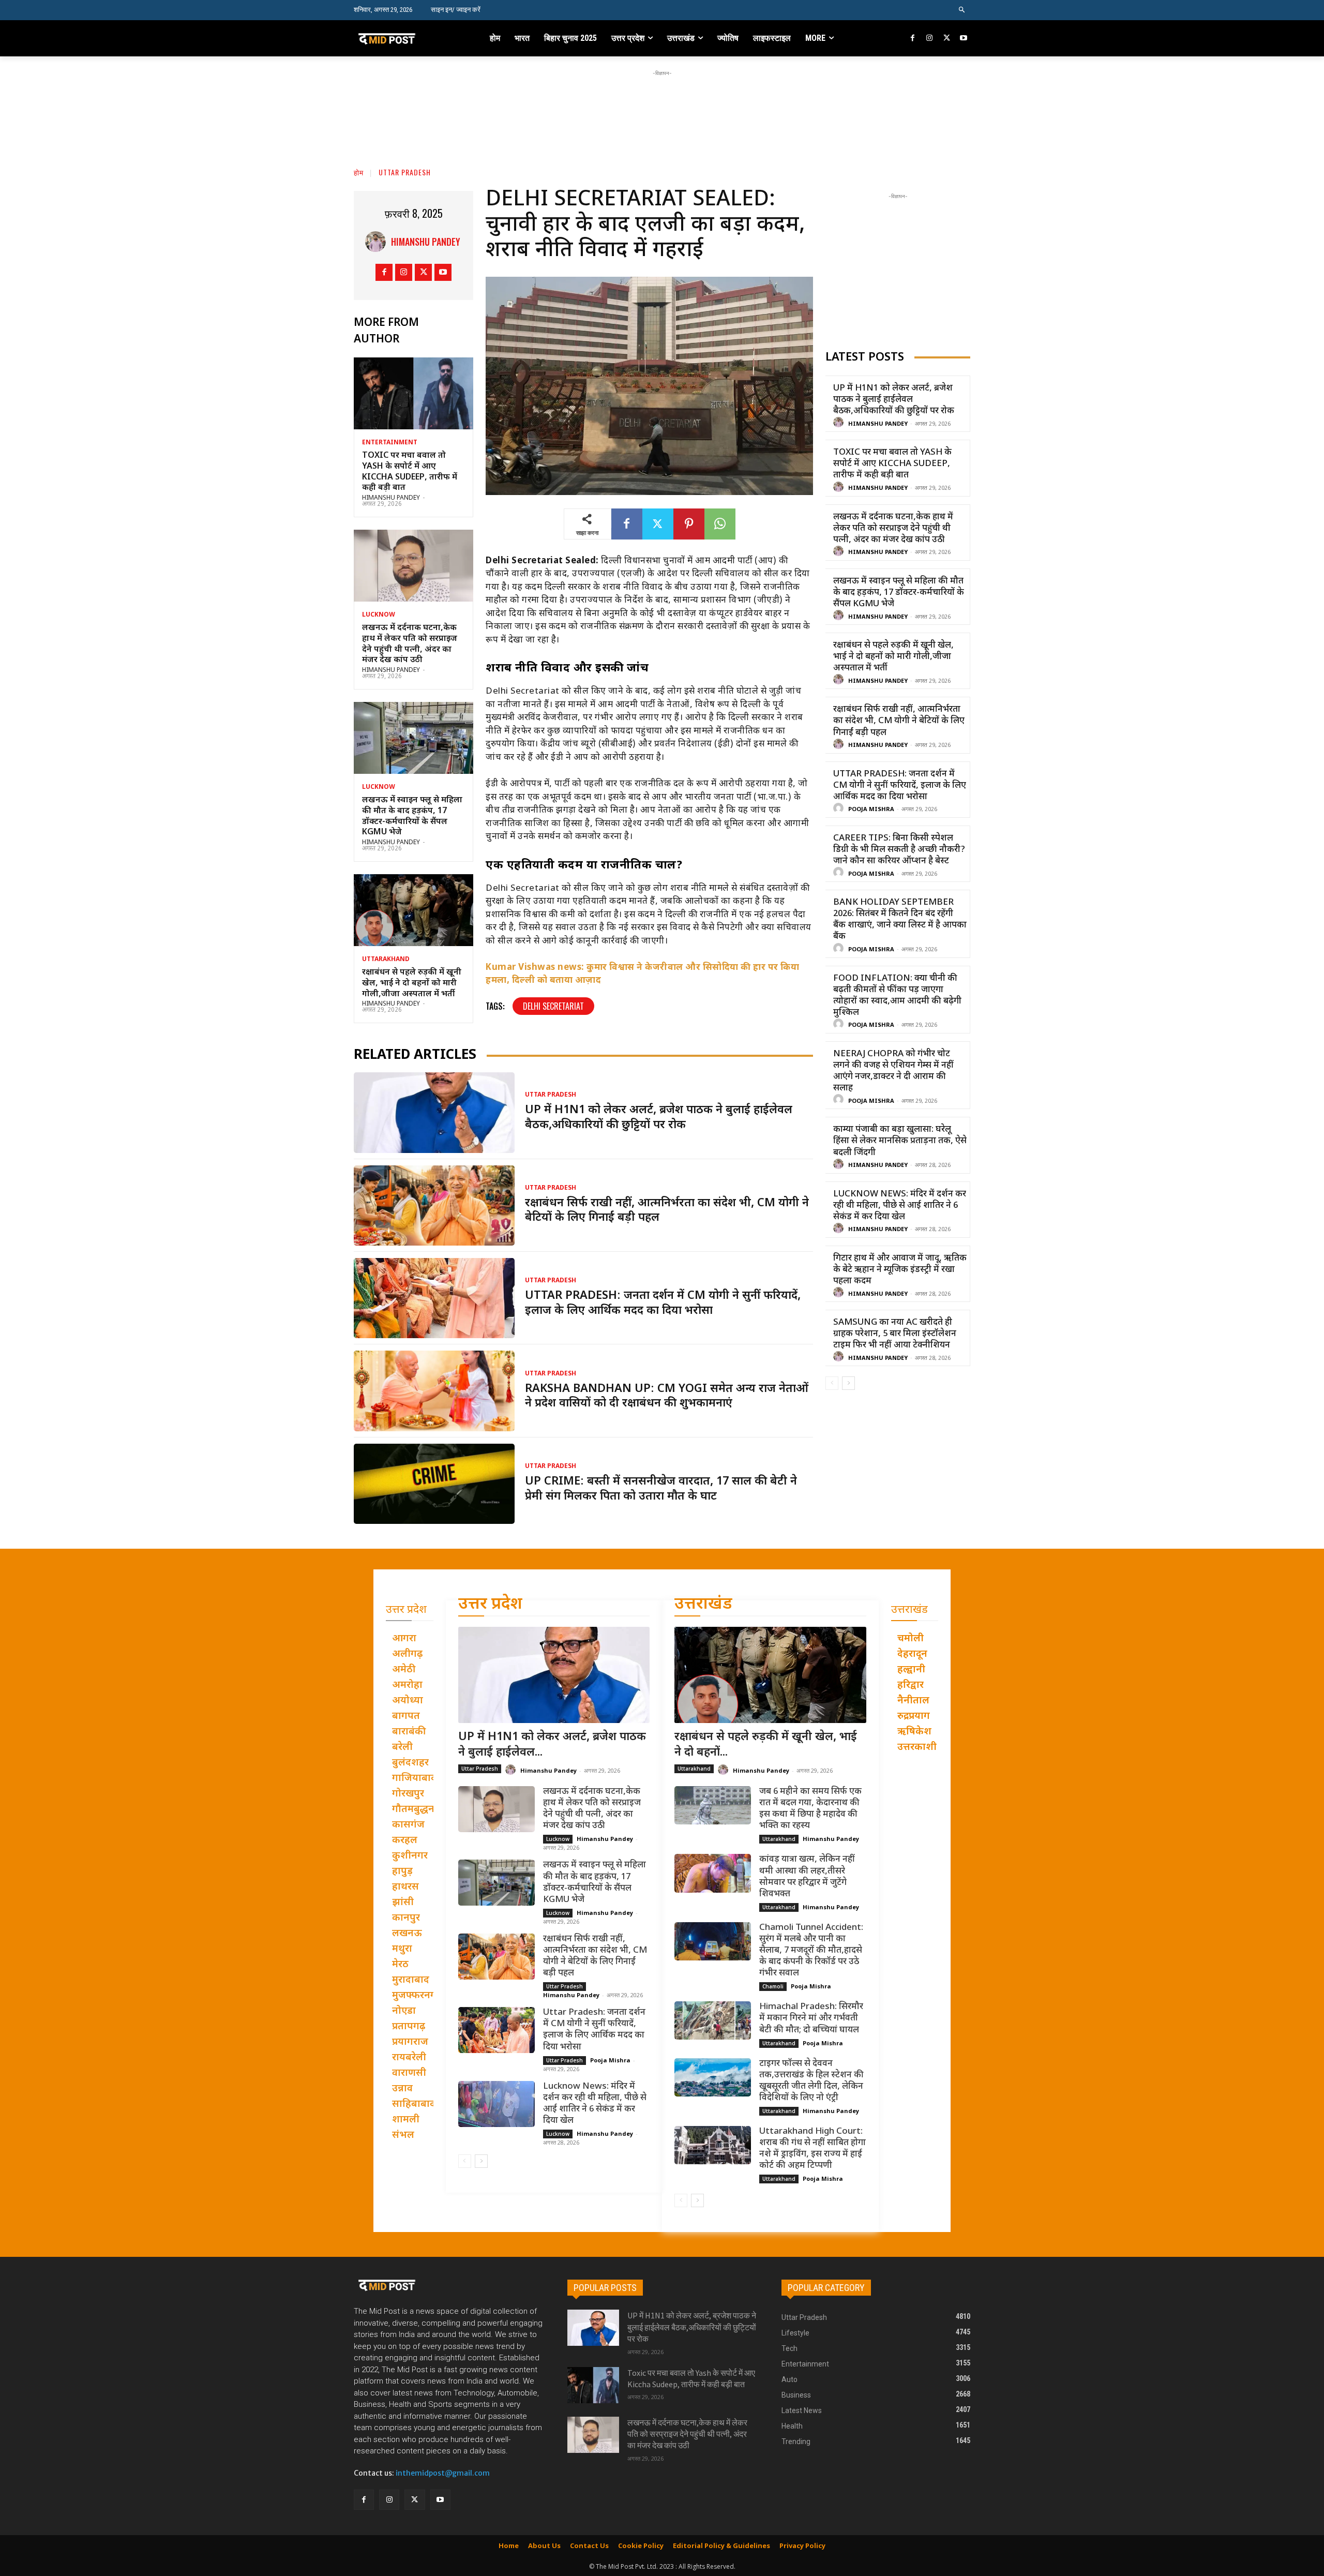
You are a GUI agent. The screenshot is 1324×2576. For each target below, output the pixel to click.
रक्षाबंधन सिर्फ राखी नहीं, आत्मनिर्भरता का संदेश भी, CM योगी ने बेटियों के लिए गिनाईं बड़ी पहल (899, 721)
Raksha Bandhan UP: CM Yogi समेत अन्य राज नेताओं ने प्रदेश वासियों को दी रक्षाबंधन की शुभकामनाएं (667, 1397)
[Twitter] (947, 39)
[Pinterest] (689, 524)
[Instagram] (930, 39)
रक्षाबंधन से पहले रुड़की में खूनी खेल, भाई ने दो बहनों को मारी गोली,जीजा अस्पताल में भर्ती (412, 984)
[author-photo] (840, 423)
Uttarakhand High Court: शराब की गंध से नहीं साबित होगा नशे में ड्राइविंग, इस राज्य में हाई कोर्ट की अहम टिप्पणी (813, 2149)
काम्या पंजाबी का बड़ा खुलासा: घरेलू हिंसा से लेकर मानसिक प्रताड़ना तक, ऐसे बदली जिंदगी (900, 1141)
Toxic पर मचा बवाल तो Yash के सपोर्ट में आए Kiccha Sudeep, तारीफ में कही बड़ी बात (410, 472)
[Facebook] (913, 39)
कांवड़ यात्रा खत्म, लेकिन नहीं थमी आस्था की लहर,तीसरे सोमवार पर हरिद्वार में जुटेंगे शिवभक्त (807, 1877)
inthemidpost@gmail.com (443, 2473)
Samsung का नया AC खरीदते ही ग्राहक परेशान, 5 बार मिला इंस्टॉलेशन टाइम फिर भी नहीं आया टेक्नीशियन (895, 1334)
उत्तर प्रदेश (490, 1605)
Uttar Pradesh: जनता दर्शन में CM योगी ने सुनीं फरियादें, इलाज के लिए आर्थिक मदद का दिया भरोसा (663, 1304)
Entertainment (390, 443)
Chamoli (773, 1986)
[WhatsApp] (720, 524)
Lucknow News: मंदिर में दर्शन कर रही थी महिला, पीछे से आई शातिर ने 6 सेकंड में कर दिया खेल (900, 1206)
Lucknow (379, 615)
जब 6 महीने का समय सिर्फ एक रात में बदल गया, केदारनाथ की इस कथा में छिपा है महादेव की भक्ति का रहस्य (810, 1809)
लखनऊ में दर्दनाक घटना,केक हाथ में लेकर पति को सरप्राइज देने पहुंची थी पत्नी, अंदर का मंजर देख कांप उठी (410, 644)
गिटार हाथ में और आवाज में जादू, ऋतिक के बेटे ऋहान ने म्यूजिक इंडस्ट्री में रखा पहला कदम (900, 1270)
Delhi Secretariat (553, 1006)
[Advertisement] (662, 102)
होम (359, 172)
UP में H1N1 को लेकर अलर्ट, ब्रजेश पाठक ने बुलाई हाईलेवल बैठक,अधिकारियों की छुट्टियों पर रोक (659, 1118)
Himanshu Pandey (426, 242)
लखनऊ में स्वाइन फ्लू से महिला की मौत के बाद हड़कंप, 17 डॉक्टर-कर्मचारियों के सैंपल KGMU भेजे (412, 817)
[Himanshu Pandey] (378, 242)
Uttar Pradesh (405, 172)
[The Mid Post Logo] (409, 38)
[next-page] (848, 1383)
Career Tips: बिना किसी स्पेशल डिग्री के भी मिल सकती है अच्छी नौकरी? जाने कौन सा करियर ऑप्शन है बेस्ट (899, 850)
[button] (962, 10)
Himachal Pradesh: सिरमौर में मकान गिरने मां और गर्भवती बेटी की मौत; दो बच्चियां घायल (811, 2018)
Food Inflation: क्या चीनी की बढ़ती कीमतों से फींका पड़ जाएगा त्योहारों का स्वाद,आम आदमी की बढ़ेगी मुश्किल (897, 996)
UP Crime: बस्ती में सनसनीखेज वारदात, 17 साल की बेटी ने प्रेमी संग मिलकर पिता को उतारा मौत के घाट (661, 1489)
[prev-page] (832, 1383)
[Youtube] (963, 39)
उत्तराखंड (703, 1605)
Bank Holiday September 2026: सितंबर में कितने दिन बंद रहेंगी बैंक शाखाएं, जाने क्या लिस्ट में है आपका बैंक (900, 920)
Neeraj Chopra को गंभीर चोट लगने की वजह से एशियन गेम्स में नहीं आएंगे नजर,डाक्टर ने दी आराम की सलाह (893, 1071)
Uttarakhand (386, 960)
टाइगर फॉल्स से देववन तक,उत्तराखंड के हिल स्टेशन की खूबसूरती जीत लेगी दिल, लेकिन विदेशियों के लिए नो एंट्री (811, 2081)
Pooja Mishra (871, 810)
